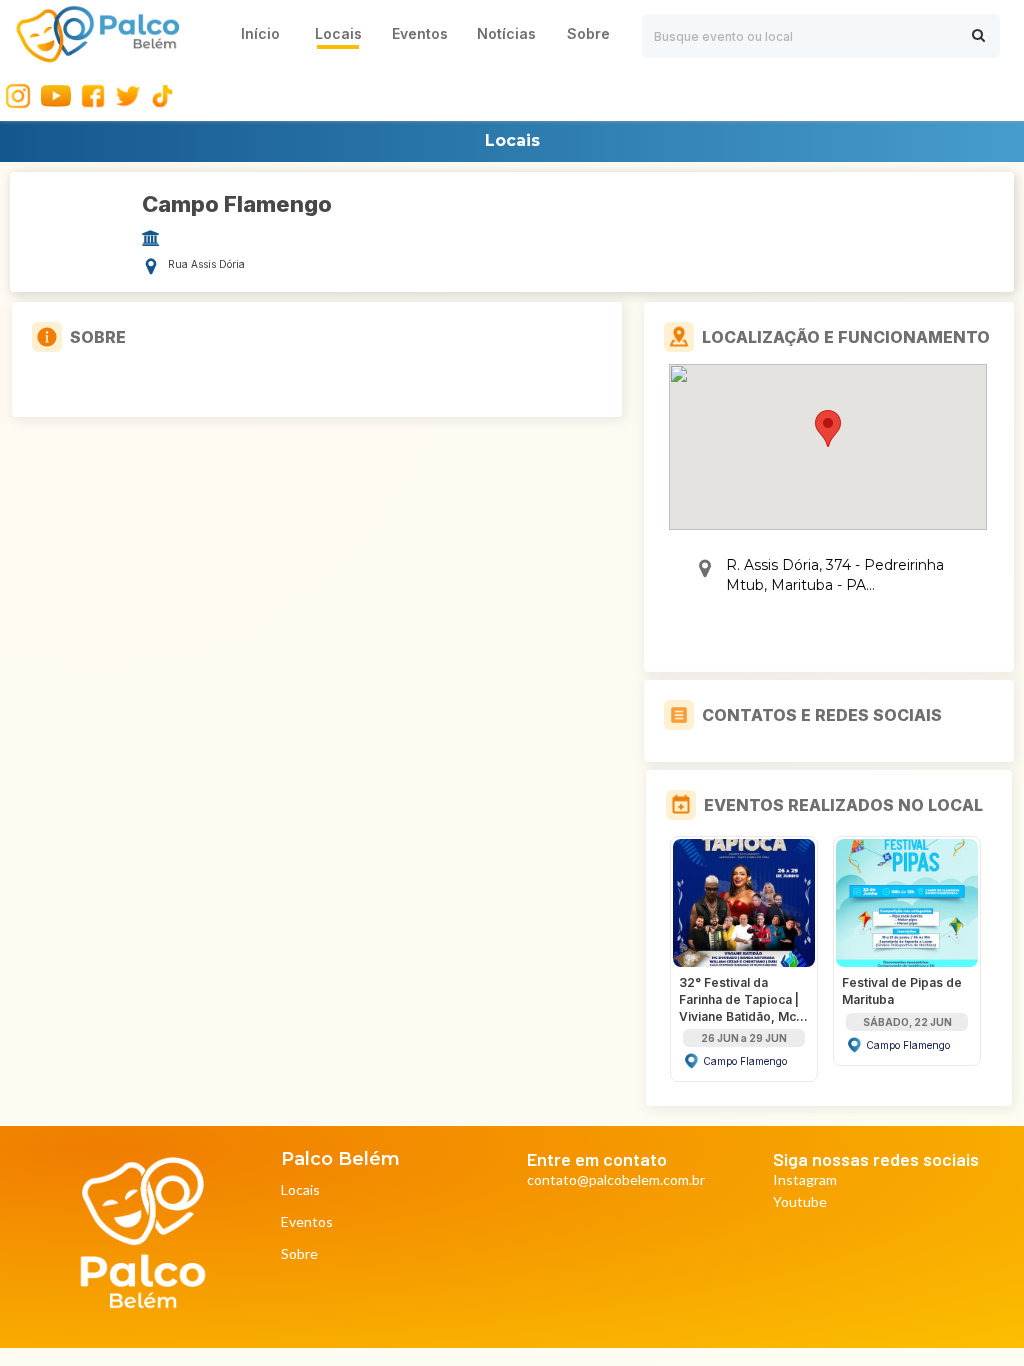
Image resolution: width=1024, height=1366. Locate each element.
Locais (300, 1190)
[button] (828, 428)
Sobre (299, 1254)
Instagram (805, 1180)
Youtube (800, 1202)
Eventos (307, 1222)
